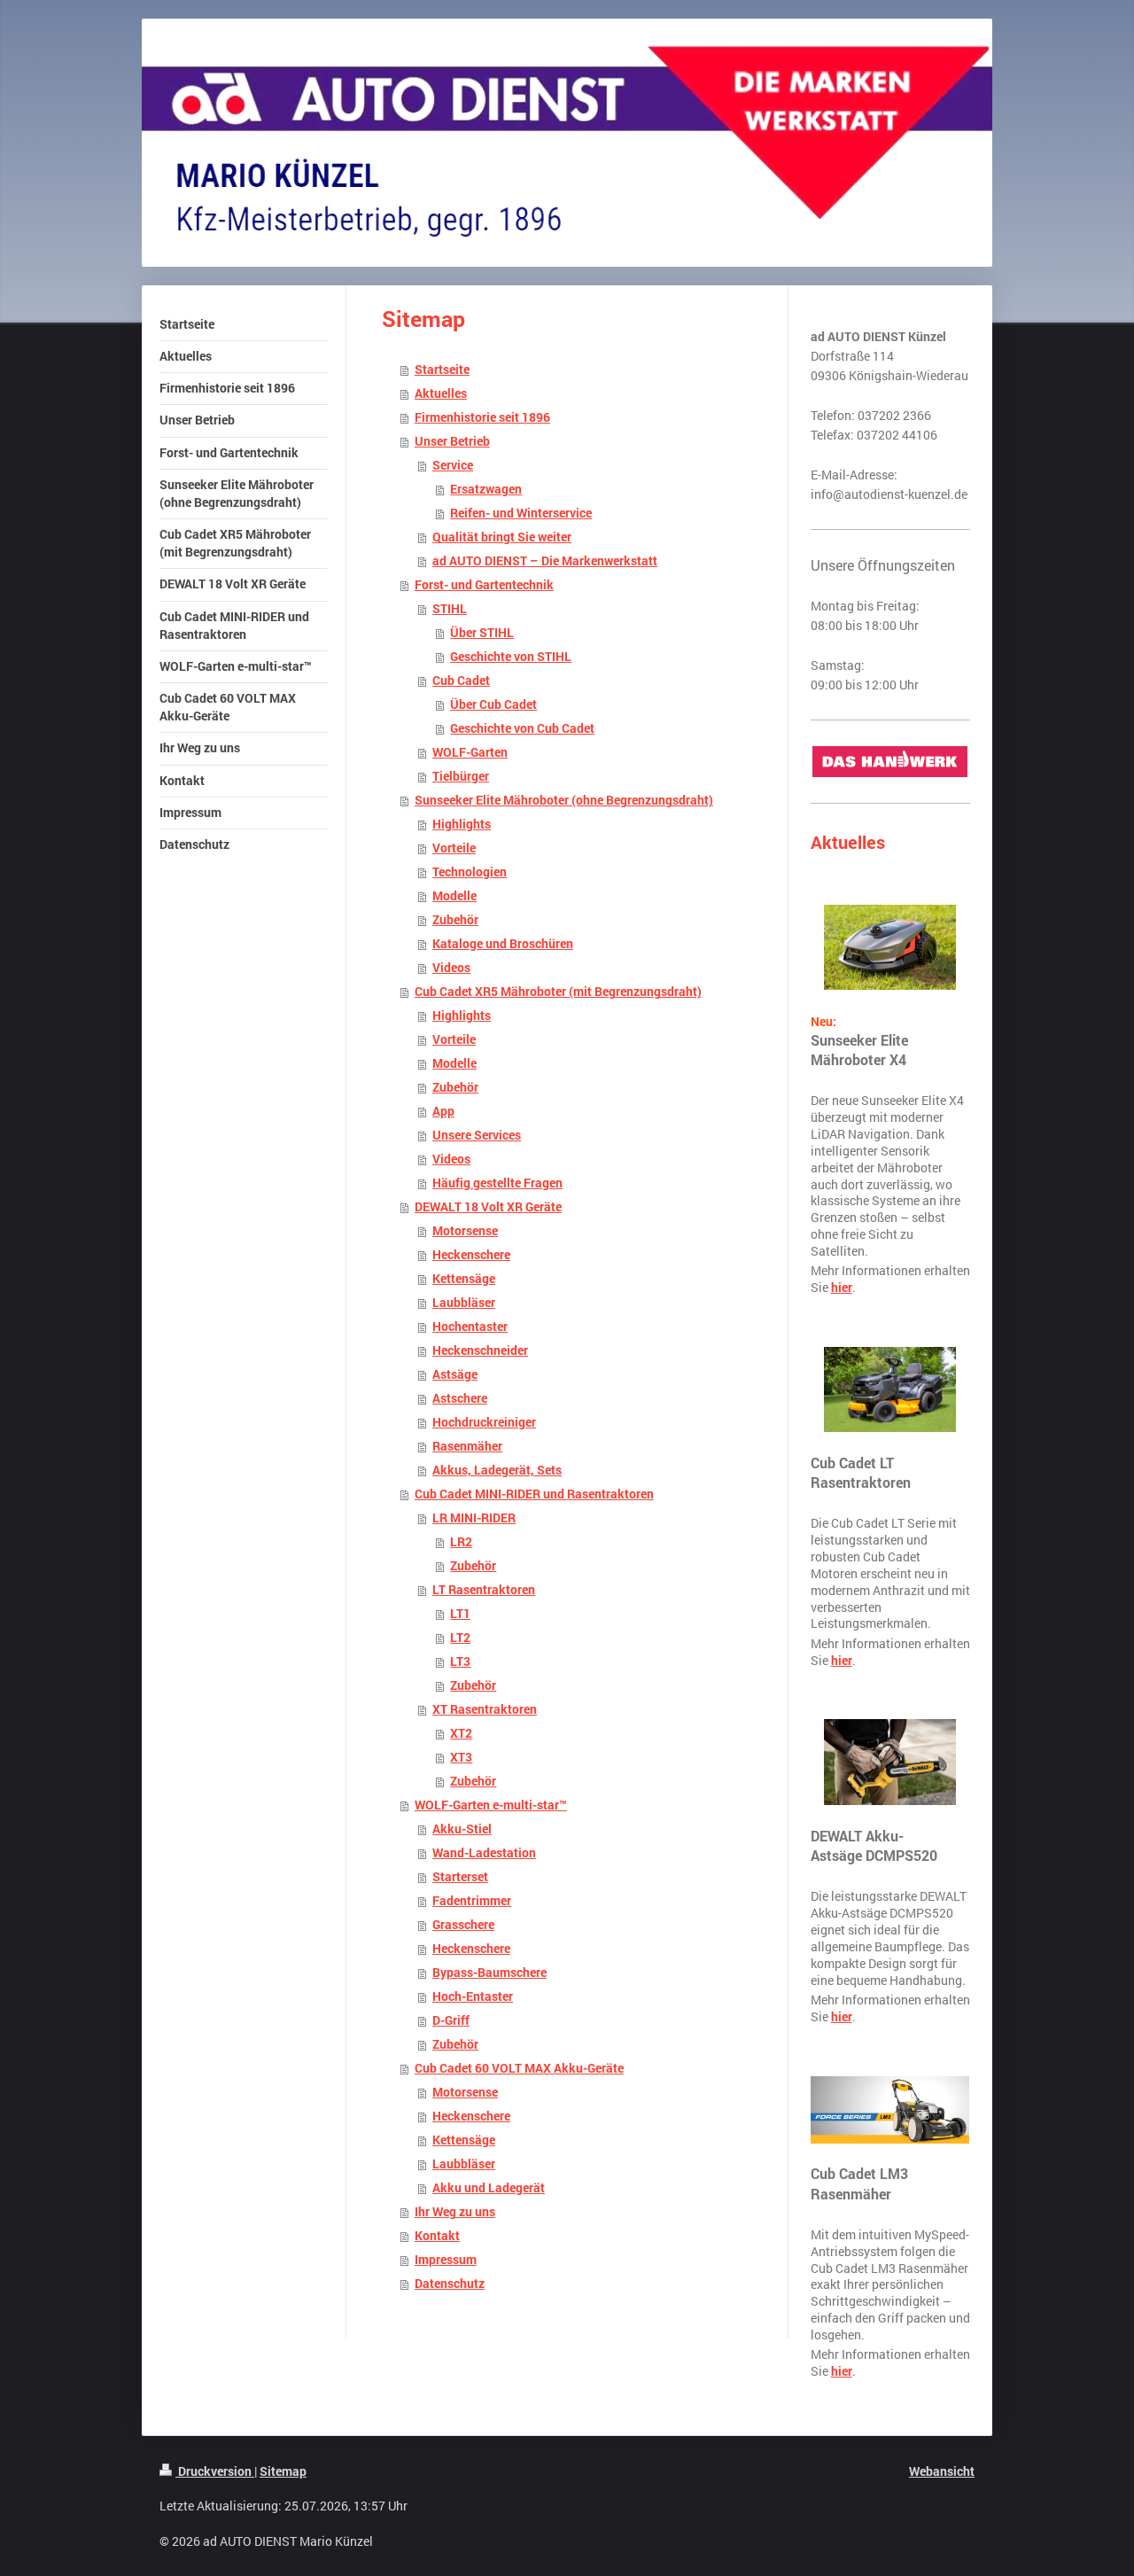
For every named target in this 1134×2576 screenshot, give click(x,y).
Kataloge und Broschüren (503, 944)
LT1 (460, 1614)
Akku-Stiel (462, 1829)
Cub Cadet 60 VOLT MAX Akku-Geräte (519, 2068)
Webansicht (942, 2471)
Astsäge (455, 1374)
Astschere (460, 1398)
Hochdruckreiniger (484, 1422)
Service (453, 465)
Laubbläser (464, 1303)
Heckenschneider (480, 1350)
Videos (451, 968)
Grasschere (463, 1925)
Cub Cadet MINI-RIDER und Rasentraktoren (534, 1494)
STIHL (450, 609)
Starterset (460, 1877)
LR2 (461, 1542)
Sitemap (283, 2471)
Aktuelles (441, 393)
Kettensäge (464, 1279)
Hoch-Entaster (473, 1996)
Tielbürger (461, 776)
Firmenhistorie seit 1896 (482, 417)
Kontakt (437, 2236)
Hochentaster (470, 1327)
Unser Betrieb (452, 441)
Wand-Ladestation (484, 1853)
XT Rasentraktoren (485, 1709)
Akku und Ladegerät (489, 2188)
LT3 (460, 1662)
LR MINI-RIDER (474, 1518)
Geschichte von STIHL (511, 657)
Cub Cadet (461, 681)
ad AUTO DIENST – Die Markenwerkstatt (545, 561)
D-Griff (451, 2020)
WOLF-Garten (470, 752)
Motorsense (465, 1231)
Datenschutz (450, 2284)
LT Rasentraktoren (484, 1590)
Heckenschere (471, 1255)
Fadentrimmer (472, 1901)
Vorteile (454, 848)
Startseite (442, 370)
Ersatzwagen (486, 489)
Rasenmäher (467, 1446)
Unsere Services (477, 1135)
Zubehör (455, 920)
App (443, 1111)
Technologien (470, 872)
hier (842, 1288)
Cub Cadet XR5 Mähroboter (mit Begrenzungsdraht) (558, 992)
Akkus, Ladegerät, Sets (497, 1470)
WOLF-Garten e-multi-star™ (491, 1805)
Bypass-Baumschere (489, 1973)
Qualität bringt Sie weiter (502, 537)
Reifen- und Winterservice (521, 513)
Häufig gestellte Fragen (497, 1183)
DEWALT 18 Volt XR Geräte (488, 1207)
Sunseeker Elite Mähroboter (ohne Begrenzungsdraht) (564, 800)
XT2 (461, 1733)
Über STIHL (482, 633)
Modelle (454, 896)
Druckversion (215, 2471)
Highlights (462, 824)
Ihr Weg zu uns (455, 2212)
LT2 (460, 1638)
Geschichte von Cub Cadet (522, 728)
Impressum (446, 2260)
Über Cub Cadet (493, 704)
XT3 (461, 1757)
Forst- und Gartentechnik (484, 585)
